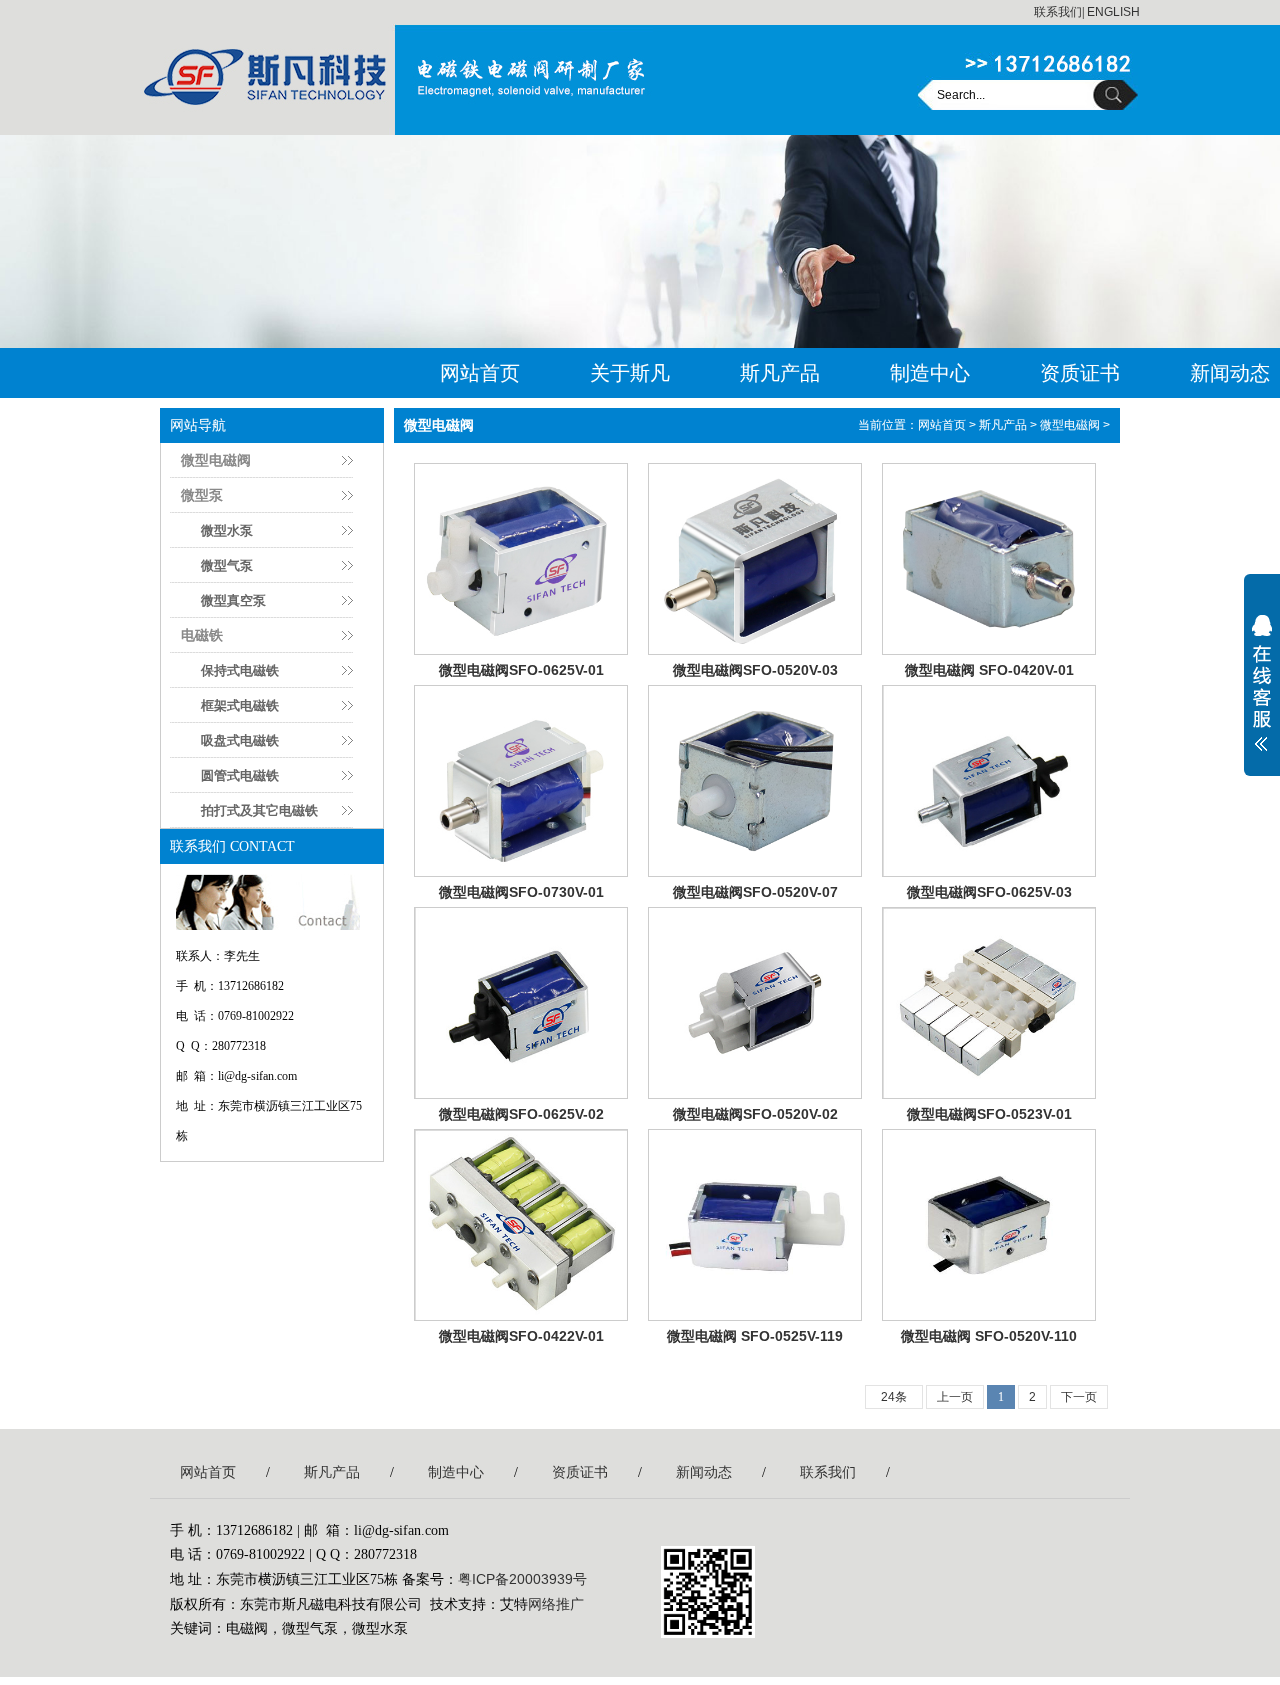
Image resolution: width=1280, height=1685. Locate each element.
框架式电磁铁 (240, 705)
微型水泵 (227, 530)
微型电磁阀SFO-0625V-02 (521, 1114)
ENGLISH (1113, 12)
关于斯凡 (630, 373)
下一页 (1079, 1397)
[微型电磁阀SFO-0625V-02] (521, 1003)
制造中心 (930, 373)
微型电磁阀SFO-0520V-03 (755, 670)
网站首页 (480, 373)
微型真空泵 (233, 600)
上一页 (955, 1397)
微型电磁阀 (216, 460)
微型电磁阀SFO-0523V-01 (989, 1114)
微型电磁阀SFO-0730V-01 (521, 892)
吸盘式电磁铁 (240, 740)
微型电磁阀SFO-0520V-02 (755, 1114)
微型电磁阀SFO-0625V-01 (521, 670)
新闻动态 (704, 1472)
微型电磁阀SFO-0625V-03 (989, 892)
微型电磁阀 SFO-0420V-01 (989, 670)
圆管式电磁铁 (240, 775)
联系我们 (1058, 12)
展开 (1262, 696)
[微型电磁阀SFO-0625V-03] (989, 781)
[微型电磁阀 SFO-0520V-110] (989, 1225)
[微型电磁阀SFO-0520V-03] (755, 559)
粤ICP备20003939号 (522, 1579)
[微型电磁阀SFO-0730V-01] (521, 781)
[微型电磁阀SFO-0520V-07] (755, 781)
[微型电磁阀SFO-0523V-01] (989, 1003)
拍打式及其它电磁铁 (259, 810)
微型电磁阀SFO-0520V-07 (755, 892)
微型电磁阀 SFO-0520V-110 (989, 1336)
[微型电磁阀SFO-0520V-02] (755, 1003)
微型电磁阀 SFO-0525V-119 (755, 1336)
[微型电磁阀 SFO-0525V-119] (755, 1225)
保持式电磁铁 (240, 670)
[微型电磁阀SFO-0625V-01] (521, 559)
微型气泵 (227, 565)
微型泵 (202, 495)
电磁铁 (202, 635)
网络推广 (556, 1604)
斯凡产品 (780, 373)
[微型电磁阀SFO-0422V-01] (521, 1225)
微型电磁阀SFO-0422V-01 (521, 1336)
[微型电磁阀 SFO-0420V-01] (989, 559)
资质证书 (1080, 373)
